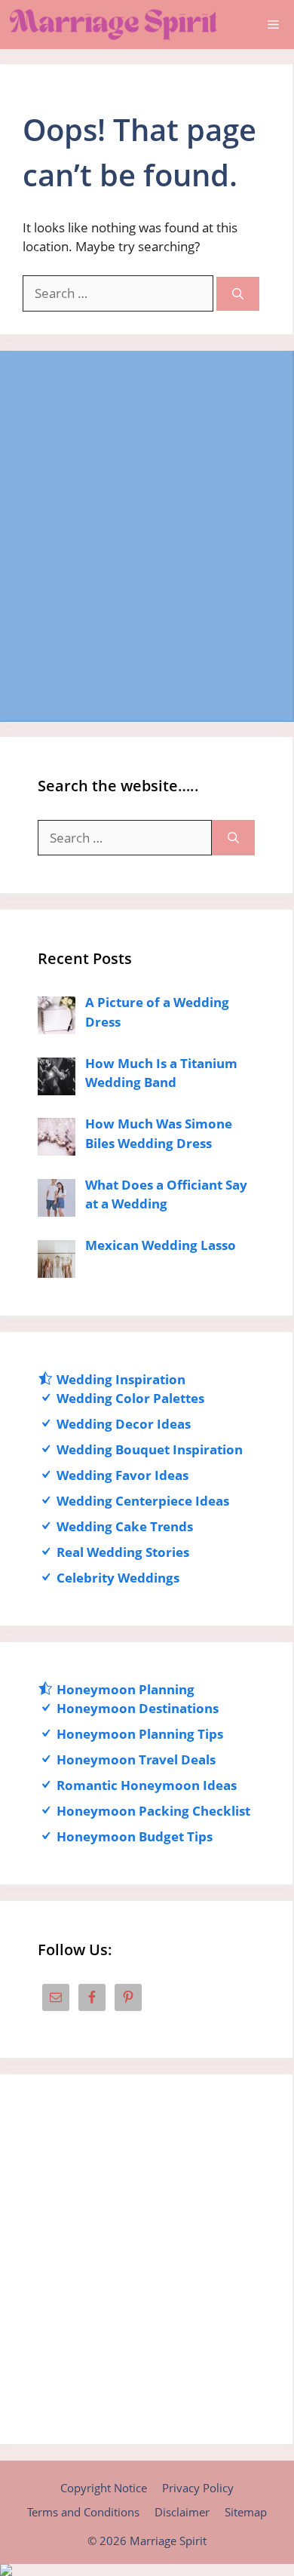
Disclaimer (182, 2512)
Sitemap (246, 2512)
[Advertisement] (147, 536)
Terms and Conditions (83, 2512)
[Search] (238, 294)
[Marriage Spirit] (113, 25)
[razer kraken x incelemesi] (147, 2570)
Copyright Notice (104, 2488)
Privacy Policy (198, 2488)
